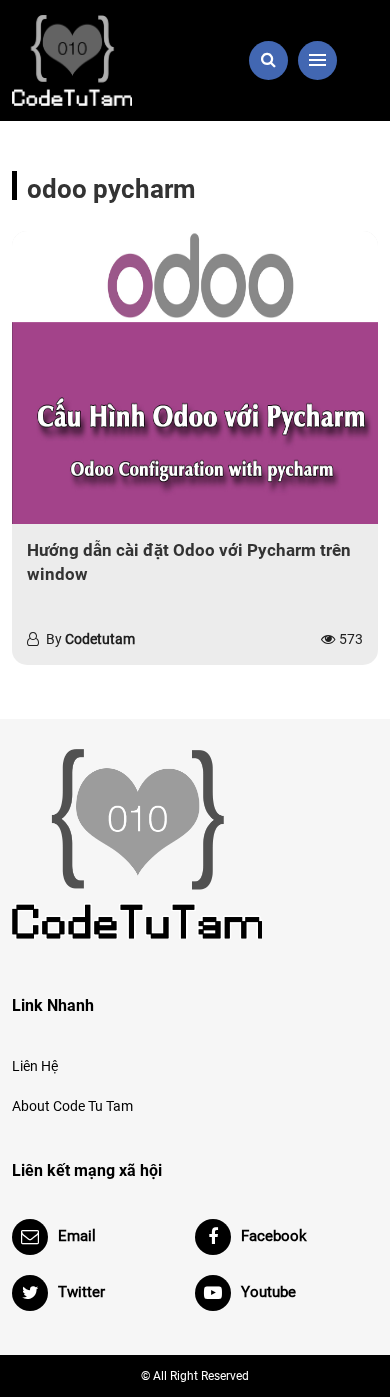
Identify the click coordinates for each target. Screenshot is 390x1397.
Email (77, 1236)
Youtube (268, 1292)
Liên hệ (35, 1066)
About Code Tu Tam (72, 1106)
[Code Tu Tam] (97, 60)
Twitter (81, 1292)
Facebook (274, 1236)
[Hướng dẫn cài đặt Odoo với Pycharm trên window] (195, 377)
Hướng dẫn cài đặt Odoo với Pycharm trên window (189, 562)
